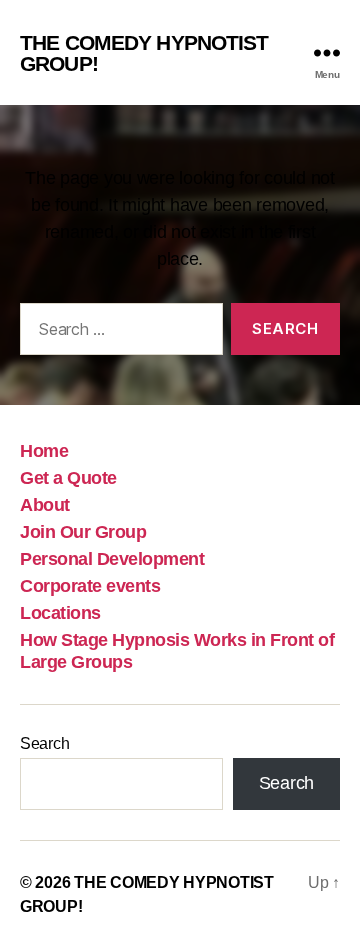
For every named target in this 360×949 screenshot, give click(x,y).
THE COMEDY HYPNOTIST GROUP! (144, 53)
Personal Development (112, 559)
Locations (60, 613)
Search (44, 743)
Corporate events (90, 586)
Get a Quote (68, 478)
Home (44, 451)
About (45, 505)
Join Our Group (83, 532)
